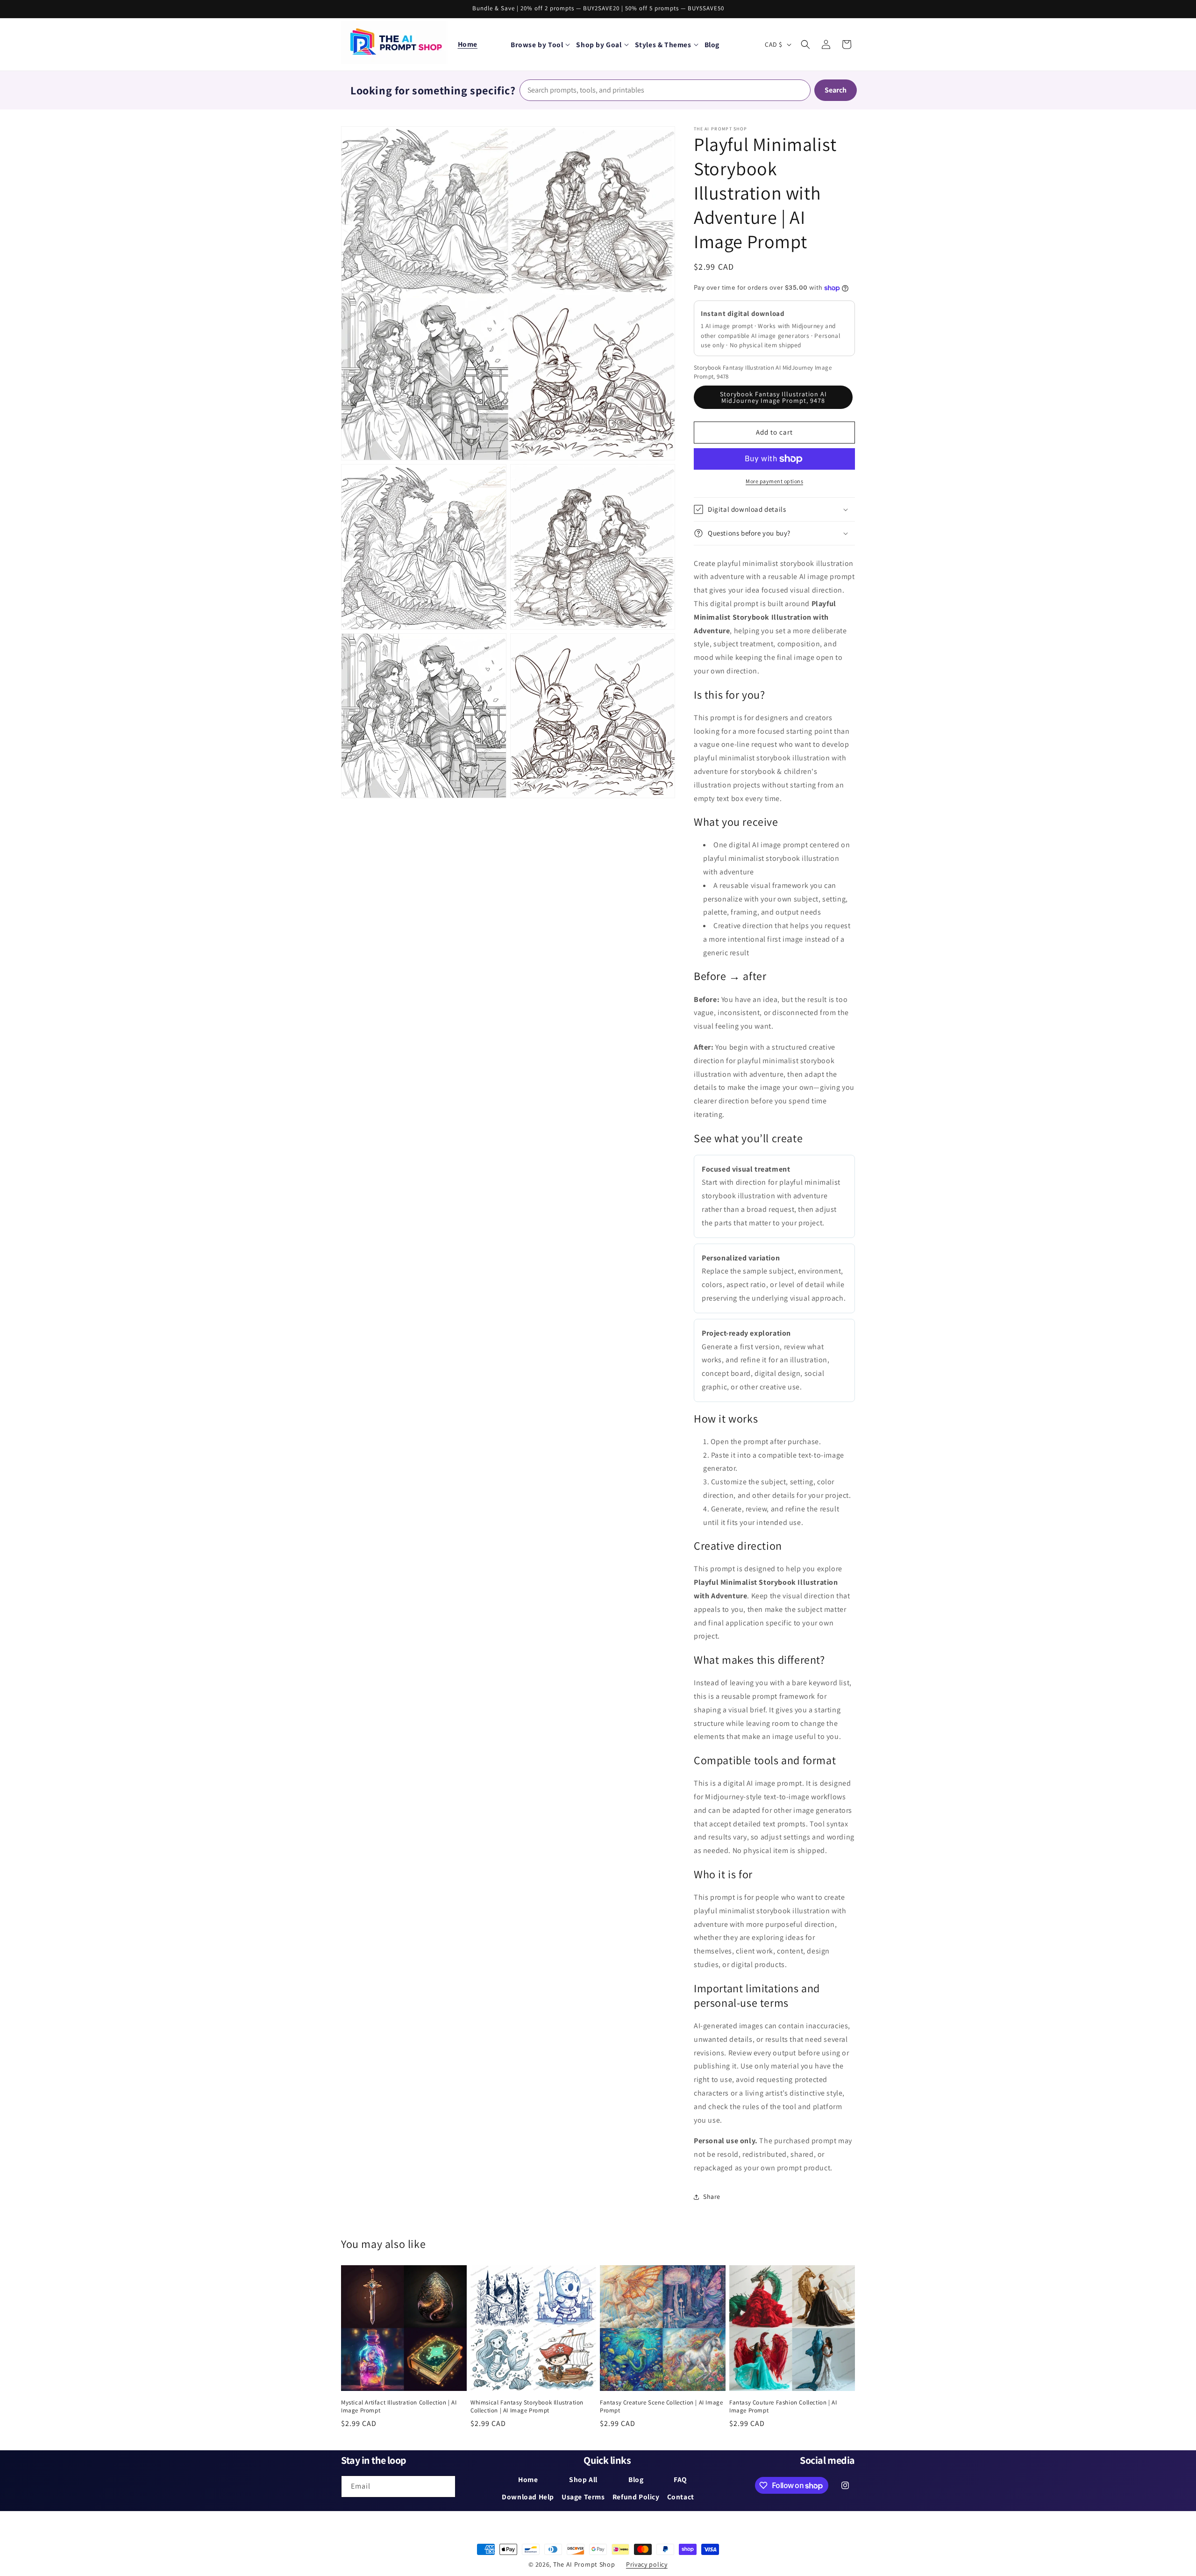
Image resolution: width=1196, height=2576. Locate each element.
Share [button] (712, 2197)
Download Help (528, 2497)
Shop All (583, 2479)
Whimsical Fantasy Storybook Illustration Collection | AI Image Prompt (527, 2407)
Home (468, 44)
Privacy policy (647, 2564)
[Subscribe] (445, 2487)
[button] (540, 44)
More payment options (774, 481)
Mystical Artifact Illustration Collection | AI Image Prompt (399, 2407)
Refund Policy (636, 2497)
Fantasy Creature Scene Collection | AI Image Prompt (661, 2407)
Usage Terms (583, 2497)
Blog (636, 2479)
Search (836, 90)
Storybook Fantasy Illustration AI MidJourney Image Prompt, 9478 (773, 397)
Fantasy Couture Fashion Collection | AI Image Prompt (783, 2407)
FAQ (680, 2479)
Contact (681, 2497)
